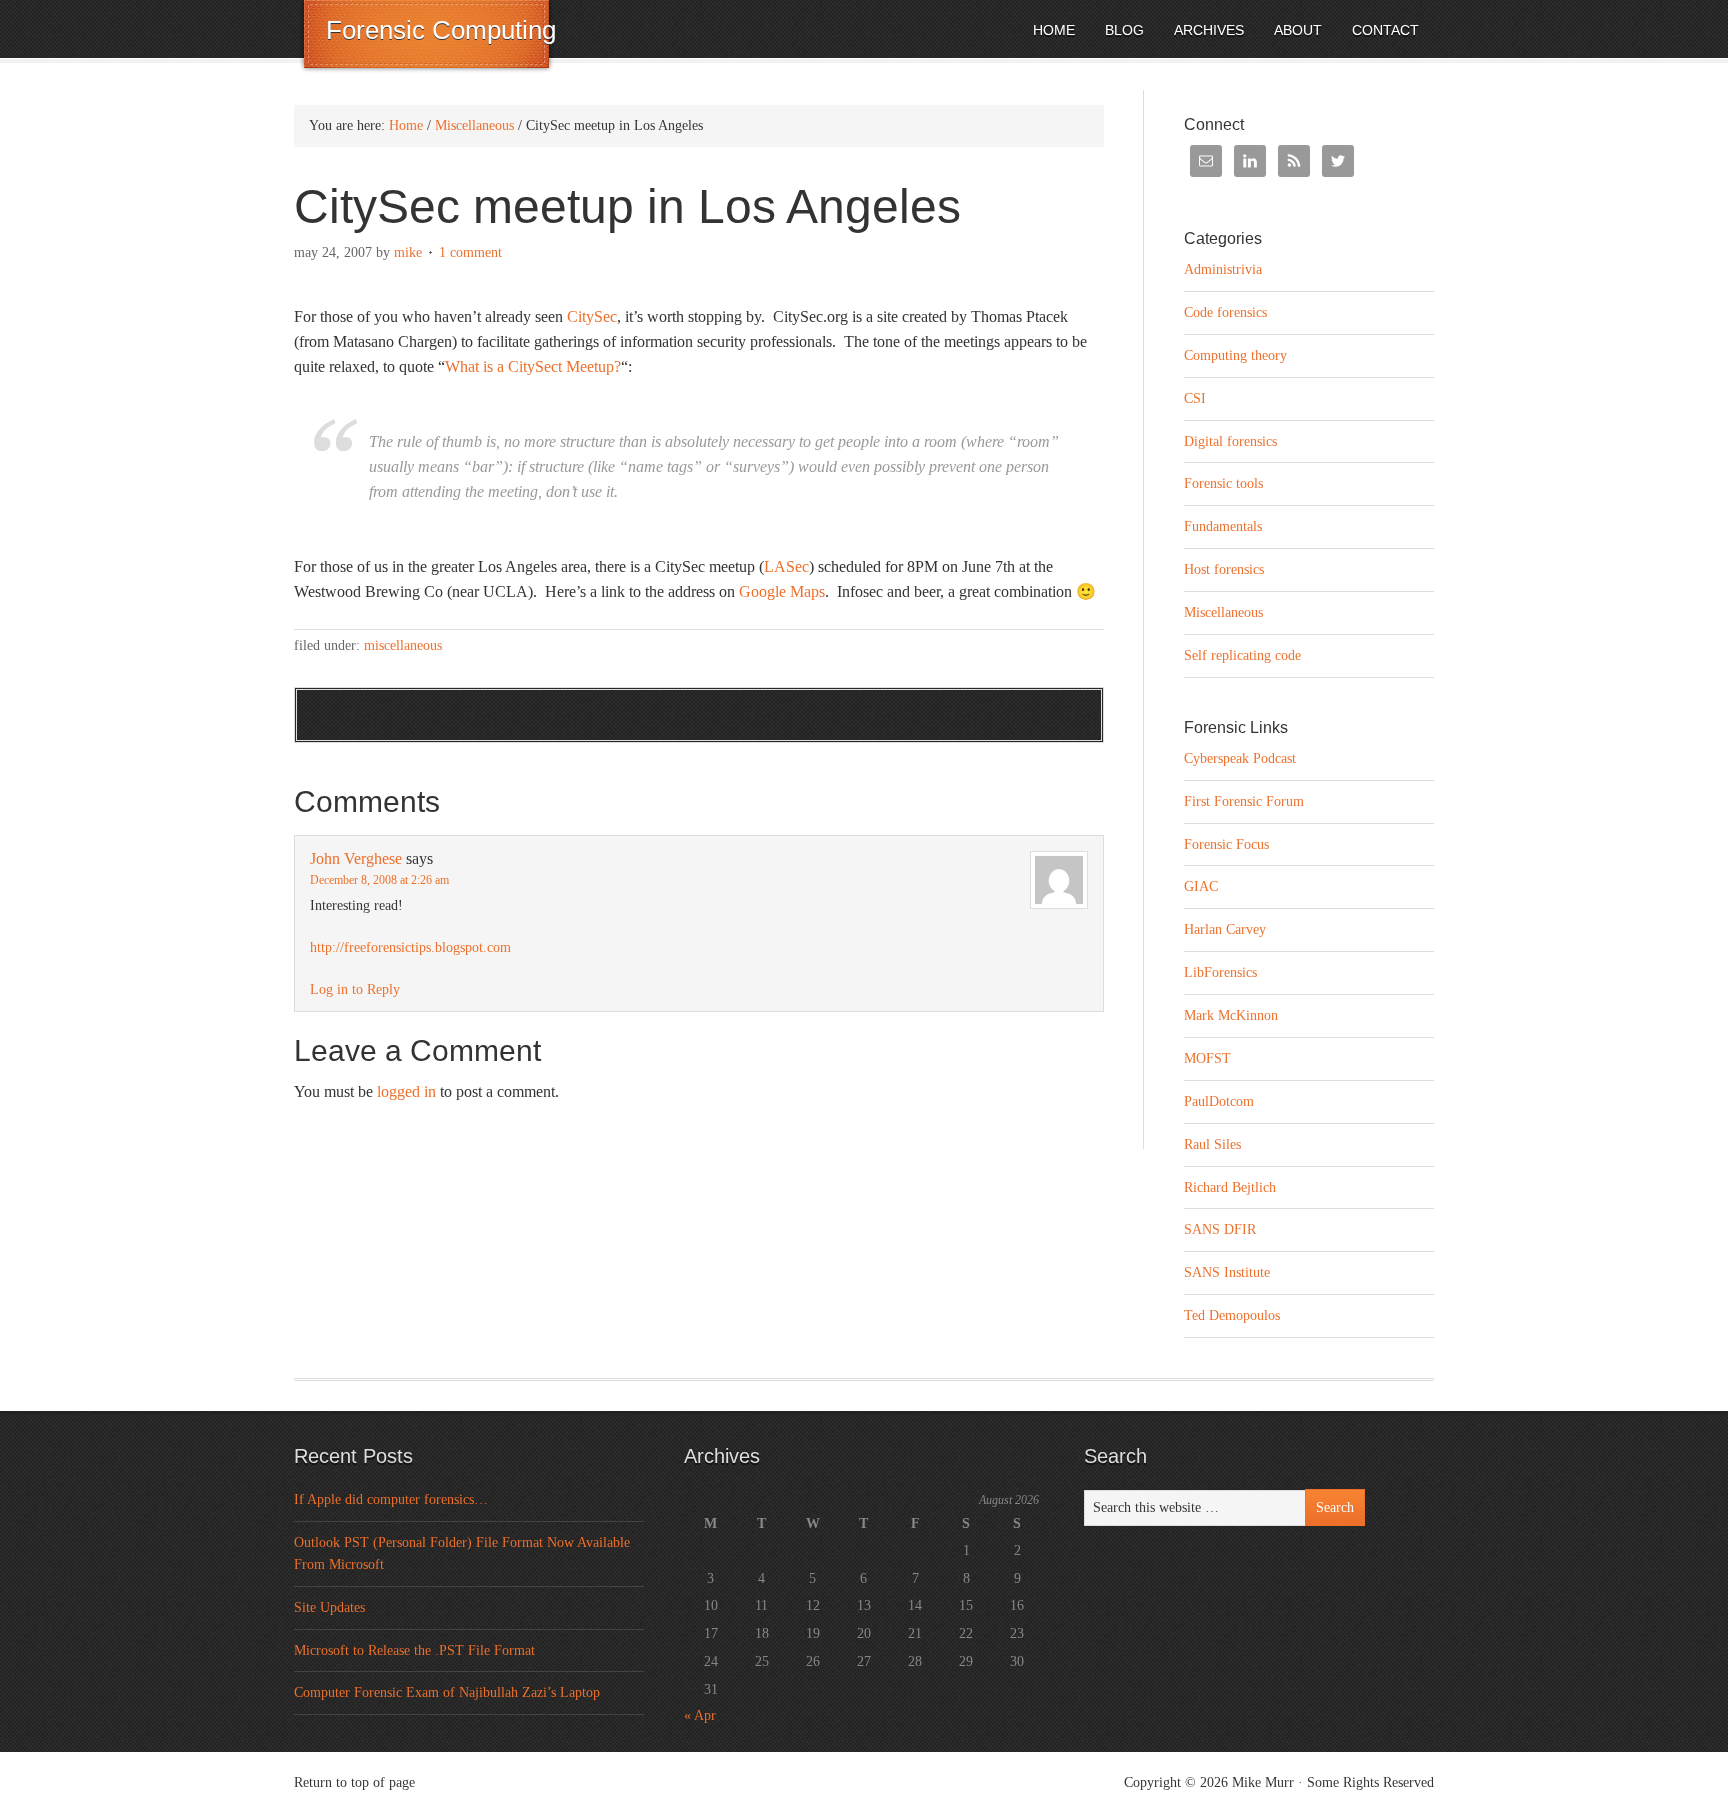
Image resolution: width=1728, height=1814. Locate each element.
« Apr (700, 1715)
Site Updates (329, 1607)
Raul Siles (1212, 1144)
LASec (786, 566)
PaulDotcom (1219, 1101)
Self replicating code (1242, 655)
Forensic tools (1223, 483)
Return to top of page (354, 1782)
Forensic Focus (1226, 844)
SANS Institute (1227, 1272)
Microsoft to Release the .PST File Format (414, 1650)
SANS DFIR (1220, 1229)
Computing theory (1235, 355)
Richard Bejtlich (1230, 1187)
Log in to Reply (355, 989)
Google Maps (782, 591)
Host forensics (1224, 569)
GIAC (1201, 886)
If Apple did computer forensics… (391, 1499)
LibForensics (1220, 972)
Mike (408, 252)
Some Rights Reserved (1370, 1782)
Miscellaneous (403, 645)
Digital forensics (1230, 441)
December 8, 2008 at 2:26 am (379, 880)
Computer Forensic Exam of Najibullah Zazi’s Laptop (447, 1692)
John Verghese (356, 858)
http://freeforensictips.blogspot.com (410, 947)
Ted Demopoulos (1232, 1315)
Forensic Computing (441, 30)
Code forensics (1225, 312)
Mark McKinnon (1231, 1015)
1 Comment (470, 252)
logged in (406, 1091)
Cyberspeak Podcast (1240, 758)
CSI (1195, 398)
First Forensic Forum (1244, 801)
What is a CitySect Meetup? (533, 366)
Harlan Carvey (1225, 929)
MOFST (1207, 1058)
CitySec (592, 316)
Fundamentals (1223, 526)
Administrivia (1223, 269)
